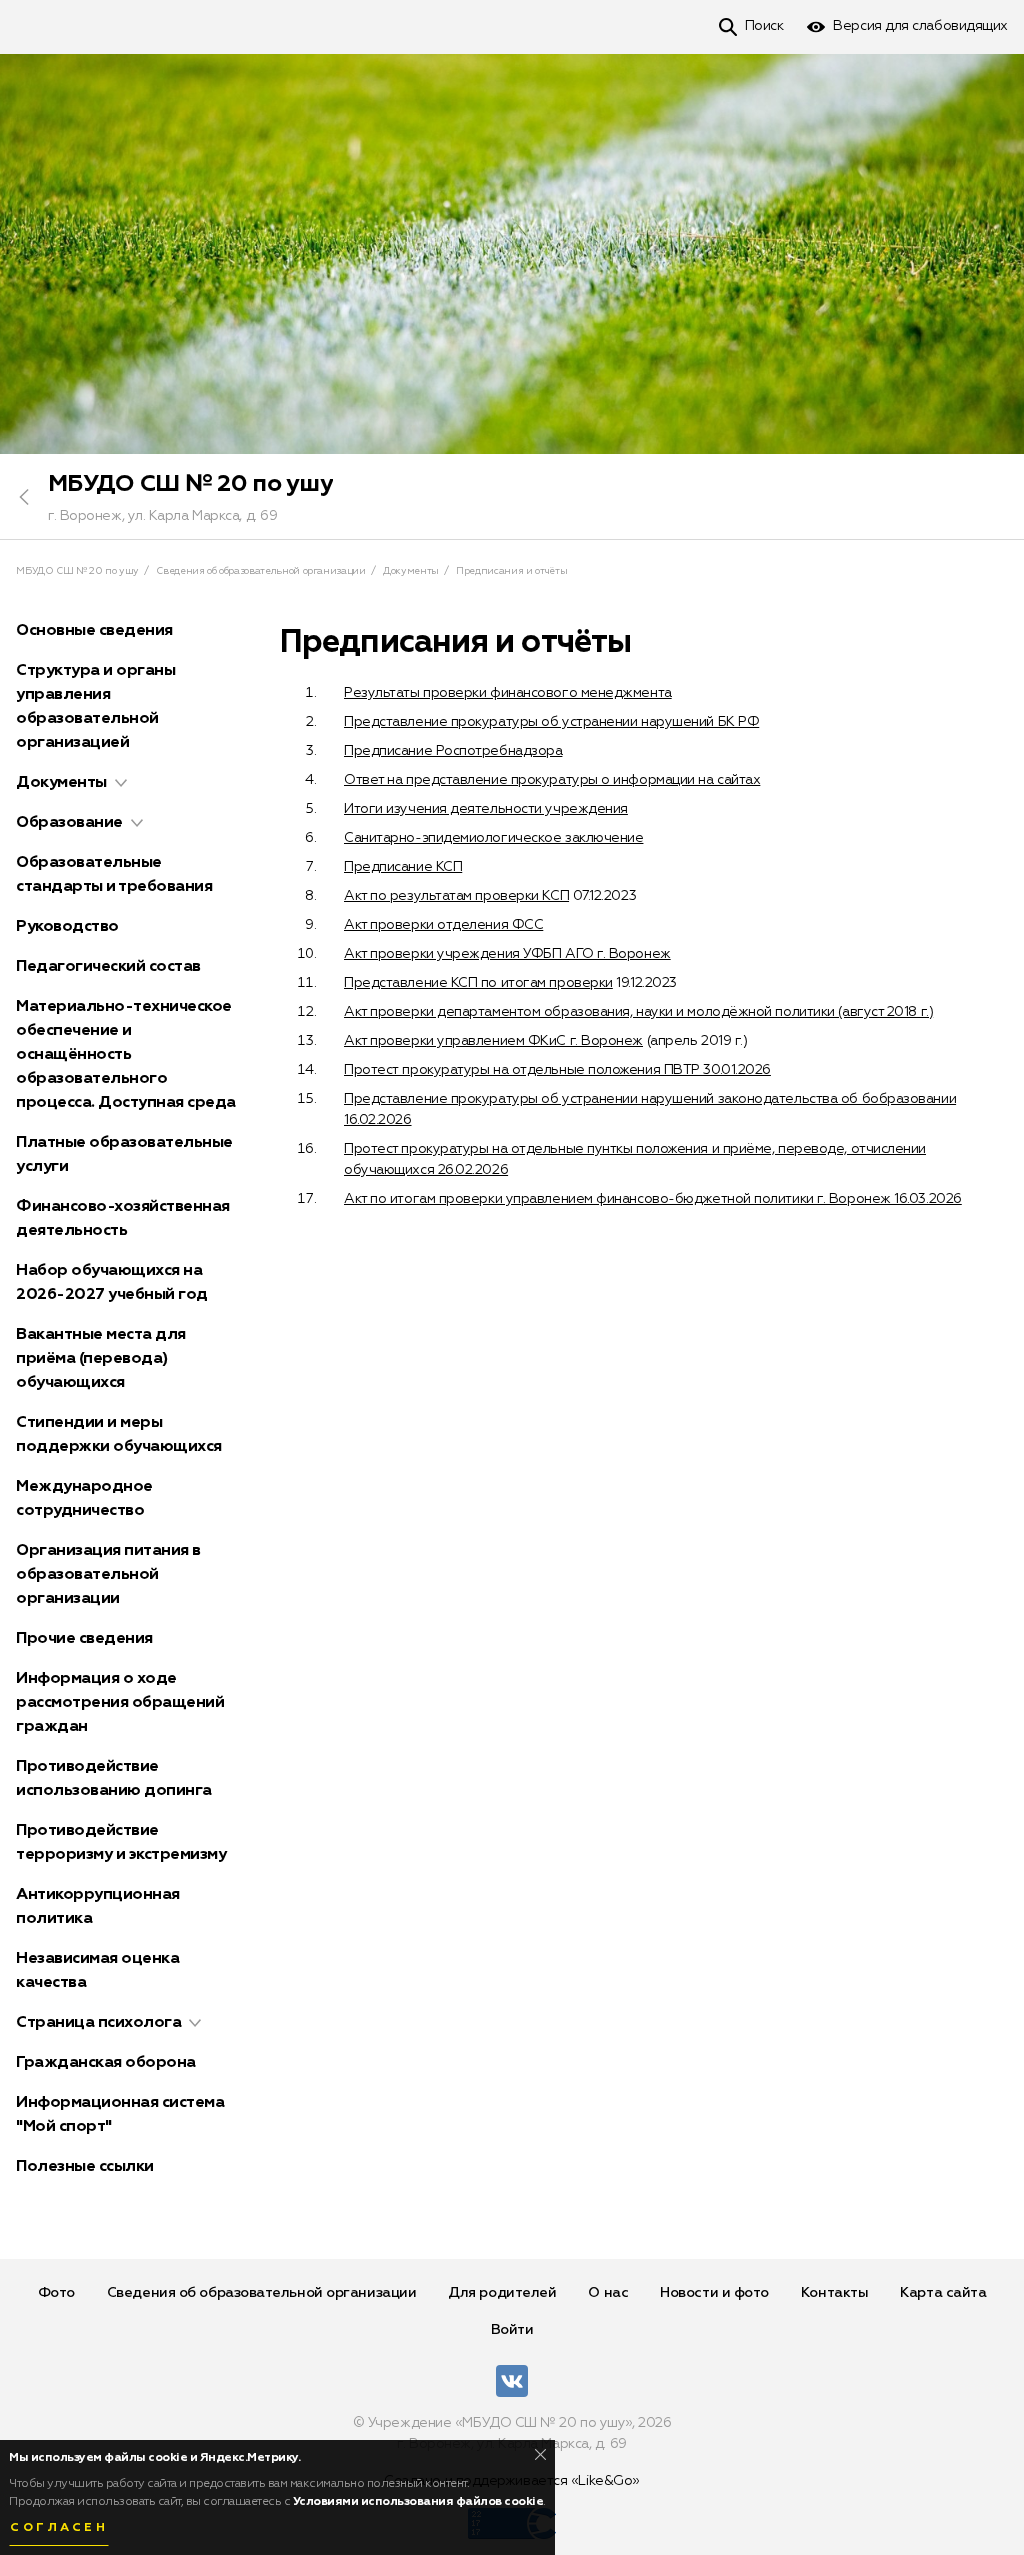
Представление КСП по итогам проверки (478, 983)
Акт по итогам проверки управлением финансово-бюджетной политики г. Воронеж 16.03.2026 (653, 1199)
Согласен (59, 2528)
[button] (121, 783)
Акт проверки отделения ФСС (443, 925)
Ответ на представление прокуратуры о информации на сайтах (552, 780)
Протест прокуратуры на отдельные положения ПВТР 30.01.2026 (557, 1070)
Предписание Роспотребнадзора (453, 751)
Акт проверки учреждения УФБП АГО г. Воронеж (507, 954)
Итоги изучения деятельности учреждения (486, 809)
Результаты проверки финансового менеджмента (508, 693)
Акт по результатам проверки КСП (456, 896)
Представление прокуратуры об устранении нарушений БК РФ (551, 722)
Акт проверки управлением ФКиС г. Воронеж (493, 1041)
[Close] (540, 2454)
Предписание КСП (403, 867)
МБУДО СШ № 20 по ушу (190, 484)
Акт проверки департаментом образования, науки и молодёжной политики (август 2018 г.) (638, 1012)
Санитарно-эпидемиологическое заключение (493, 838)
